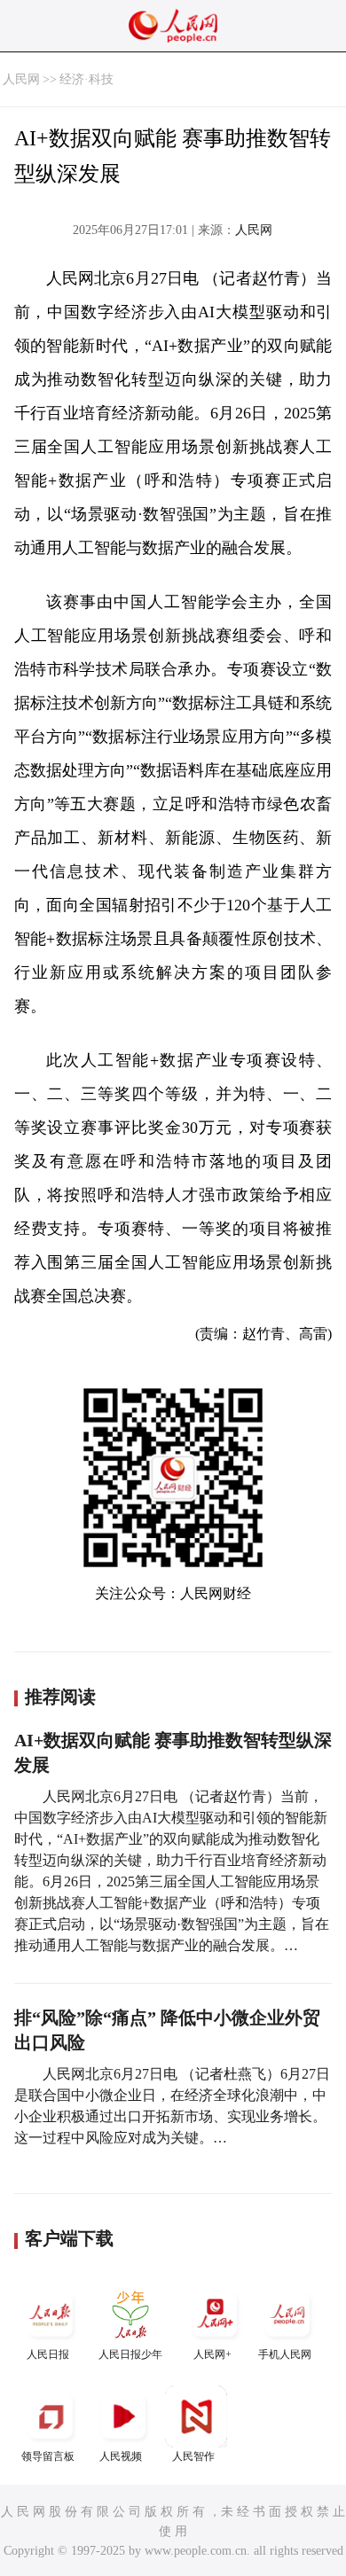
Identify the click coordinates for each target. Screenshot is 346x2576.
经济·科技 (86, 79)
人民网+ (212, 2354)
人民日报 (48, 2354)
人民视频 (121, 2456)
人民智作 (193, 2456)
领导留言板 (48, 2456)
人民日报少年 (130, 2354)
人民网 (21, 79)
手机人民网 (285, 2354)
